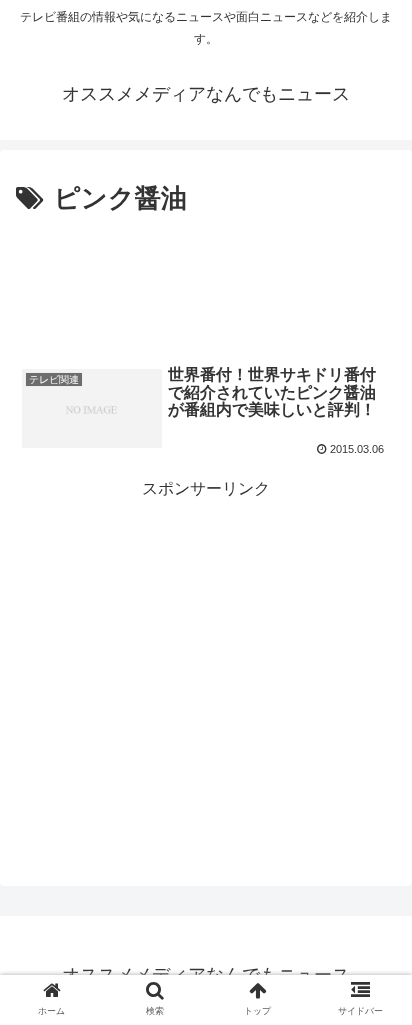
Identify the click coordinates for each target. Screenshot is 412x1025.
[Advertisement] (206, 282)
